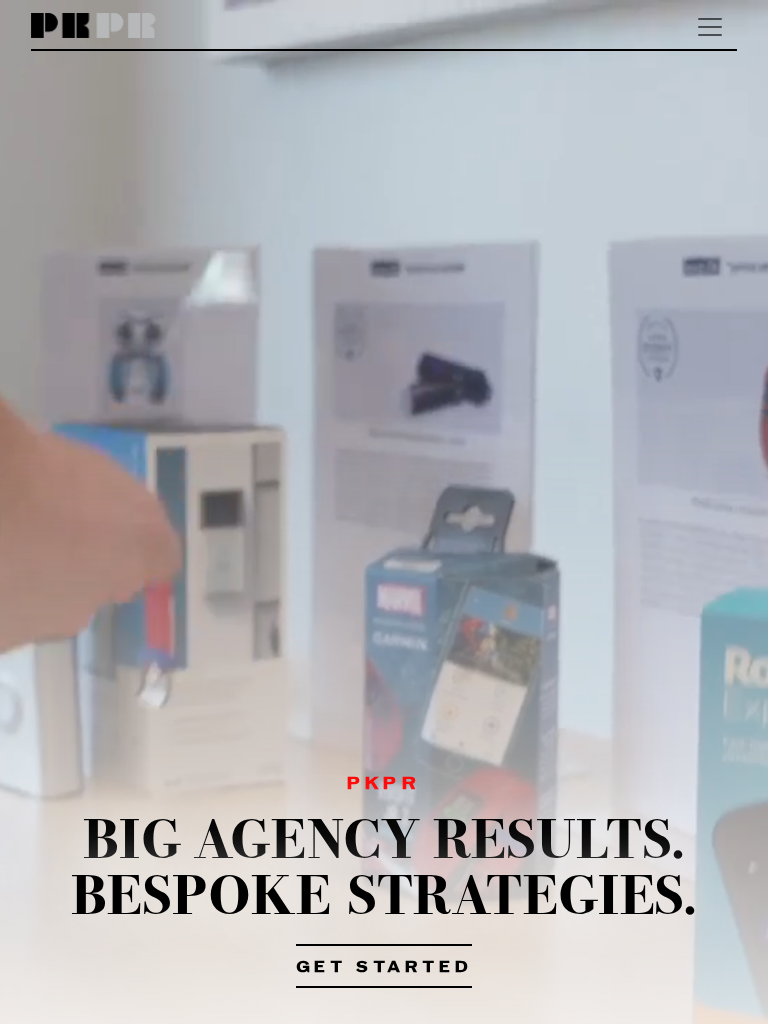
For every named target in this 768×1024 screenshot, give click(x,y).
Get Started (384, 968)
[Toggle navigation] (710, 27)
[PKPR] (93, 26)
